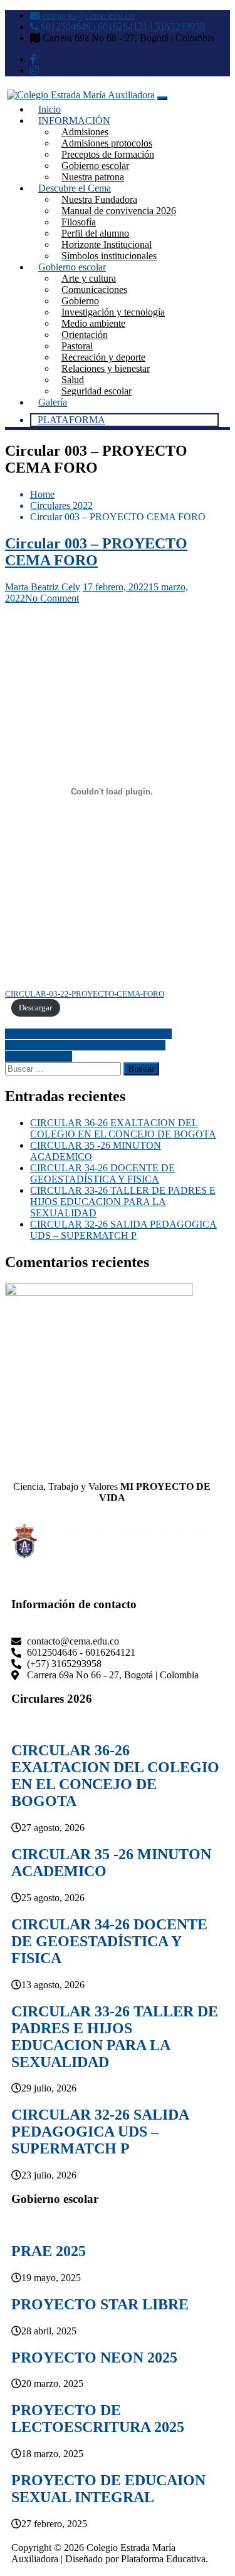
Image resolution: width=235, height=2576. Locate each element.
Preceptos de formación (108, 154)
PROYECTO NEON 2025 (94, 2358)
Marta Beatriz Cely (43, 587)
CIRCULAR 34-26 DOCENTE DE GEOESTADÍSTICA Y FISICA (102, 1173)
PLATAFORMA (71, 420)
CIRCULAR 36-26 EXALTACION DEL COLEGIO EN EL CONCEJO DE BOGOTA (123, 1128)
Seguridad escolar (97, 391)
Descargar (35, 1008)
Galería (53, 402)
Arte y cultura (89, 278)
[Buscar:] (64, 1068)
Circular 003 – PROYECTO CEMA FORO (96, 552)
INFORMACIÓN (74, 121)
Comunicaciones (94, 290)
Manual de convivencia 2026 (119, 211)
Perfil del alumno (95, 233)
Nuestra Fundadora (99, 199)
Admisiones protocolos (107, 143)
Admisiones (85, 132)
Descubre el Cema (75, 188)
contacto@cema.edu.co (87, 15)
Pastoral (77, 346)
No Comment (52, 598)
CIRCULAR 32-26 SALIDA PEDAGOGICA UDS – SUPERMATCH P (123, 1230)
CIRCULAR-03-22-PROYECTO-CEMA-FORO (85, 994)
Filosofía (79, 222)
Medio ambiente (93, 323)
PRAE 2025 (49, 2251)
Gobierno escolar (95, 166)
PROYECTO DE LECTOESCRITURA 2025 (98, 2419)
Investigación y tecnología (113, 312)
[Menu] (162, 98)
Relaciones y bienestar (106, 368)
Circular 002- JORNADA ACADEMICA (88, 1034)
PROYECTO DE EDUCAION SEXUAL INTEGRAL (108, 2489)
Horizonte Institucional (107, 244)
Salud (73, 380)
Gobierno (80, 301)
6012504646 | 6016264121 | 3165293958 (122, 27)
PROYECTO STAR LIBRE (100, 2304)
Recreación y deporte (103, 357)
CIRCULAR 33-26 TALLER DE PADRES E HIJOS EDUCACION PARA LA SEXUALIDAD (123, 1202)
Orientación (85, 335)
